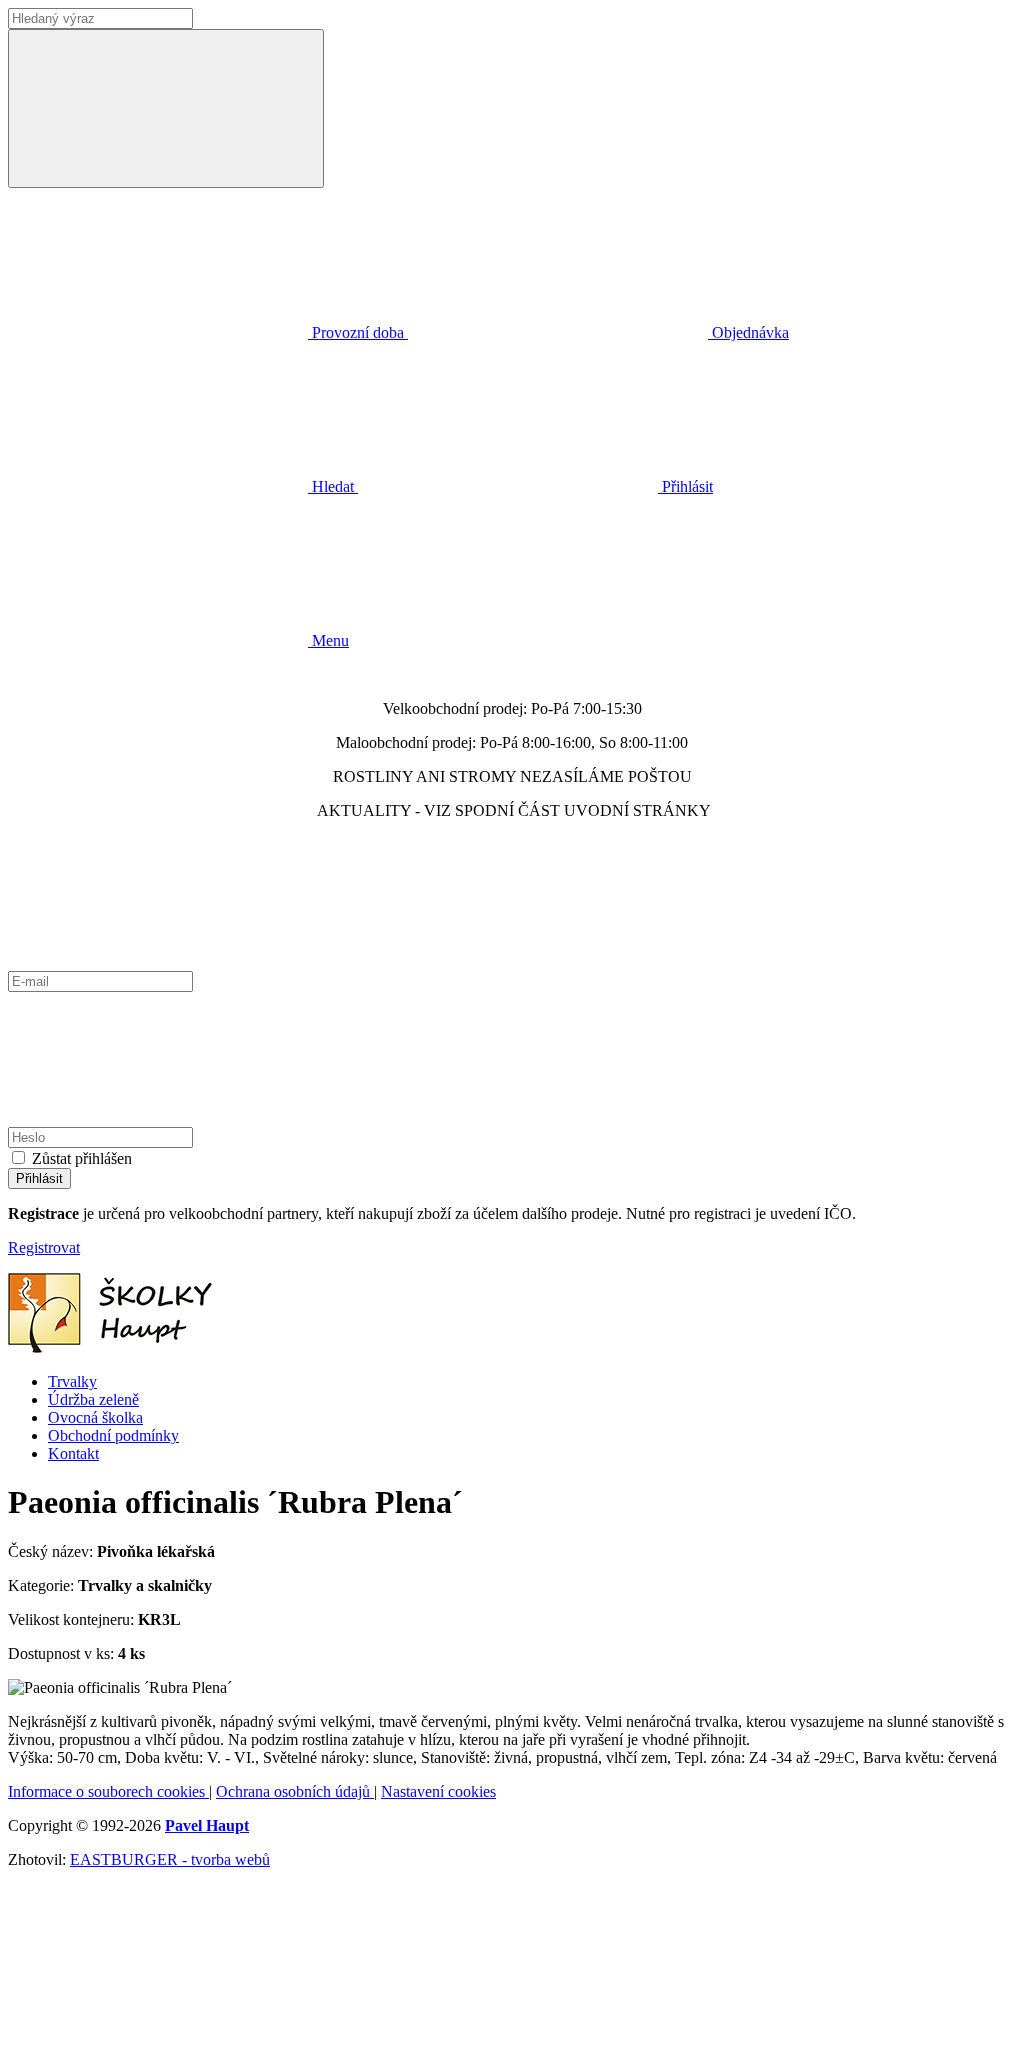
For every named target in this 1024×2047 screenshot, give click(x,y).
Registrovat (44, 1247)
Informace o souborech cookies (108, 1791)
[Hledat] (166, 108)
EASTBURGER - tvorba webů (170, 1859)
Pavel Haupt (207, 1825)
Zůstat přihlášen (82, 1158)
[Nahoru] (158, 2029)
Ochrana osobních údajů (295, 1791)
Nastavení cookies (438, 1791)
